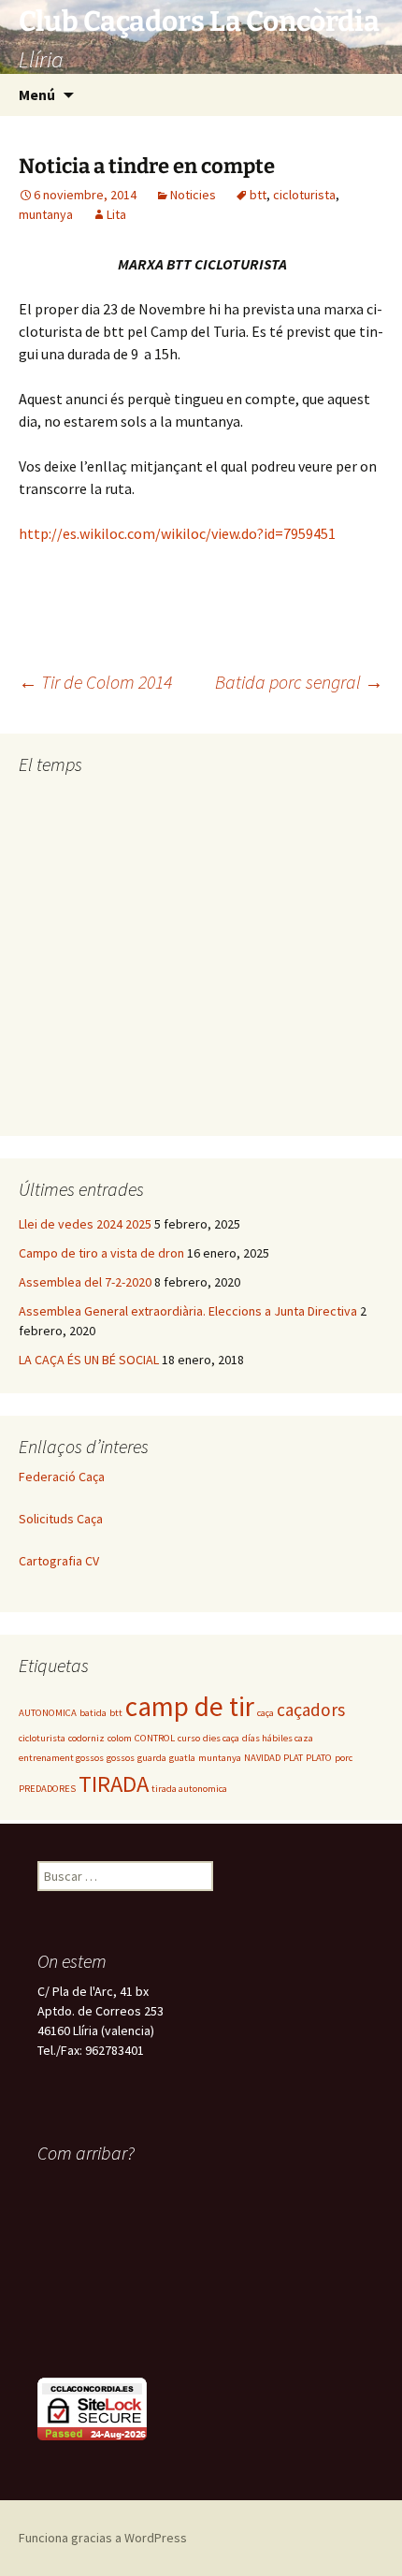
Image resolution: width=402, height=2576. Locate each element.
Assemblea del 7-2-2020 (85, 1282)
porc (344, 1758)
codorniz (86, 1738)
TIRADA (114, 1784)
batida (93, 1713)
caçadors (311, 1710)
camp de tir (190, 1706)
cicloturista (304, 195)
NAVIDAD (262, 1758)
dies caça (221, 1738)
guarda (152, 1758)
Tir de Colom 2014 (95, 682)
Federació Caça (62, 1477)
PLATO (319, 1758)
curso (189, 1738)
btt (258, 195)
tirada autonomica (189, 1789)
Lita (116, 214)
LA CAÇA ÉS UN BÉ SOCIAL (89, 1360)
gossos (121, 1758)
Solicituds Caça (61, 1519)
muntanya (46, 214)
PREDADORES (47, 1789)
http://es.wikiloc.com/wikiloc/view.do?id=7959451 (177, 533)
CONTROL (155, 1738)
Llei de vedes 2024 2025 (85, 1224)
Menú (37, 95)
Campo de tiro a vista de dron (101, 1253)
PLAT (293, 1758)
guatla (182, 1758)
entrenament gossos (61, 1758)
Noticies (193, 195)
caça (266, 1713)
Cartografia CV (59, 1561)
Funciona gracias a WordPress (103, 2538)
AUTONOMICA (48, 1713)
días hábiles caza (278, 1738)
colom (120, 1738)
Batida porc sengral (299, 682)
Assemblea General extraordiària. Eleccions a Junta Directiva (188, 1311)
